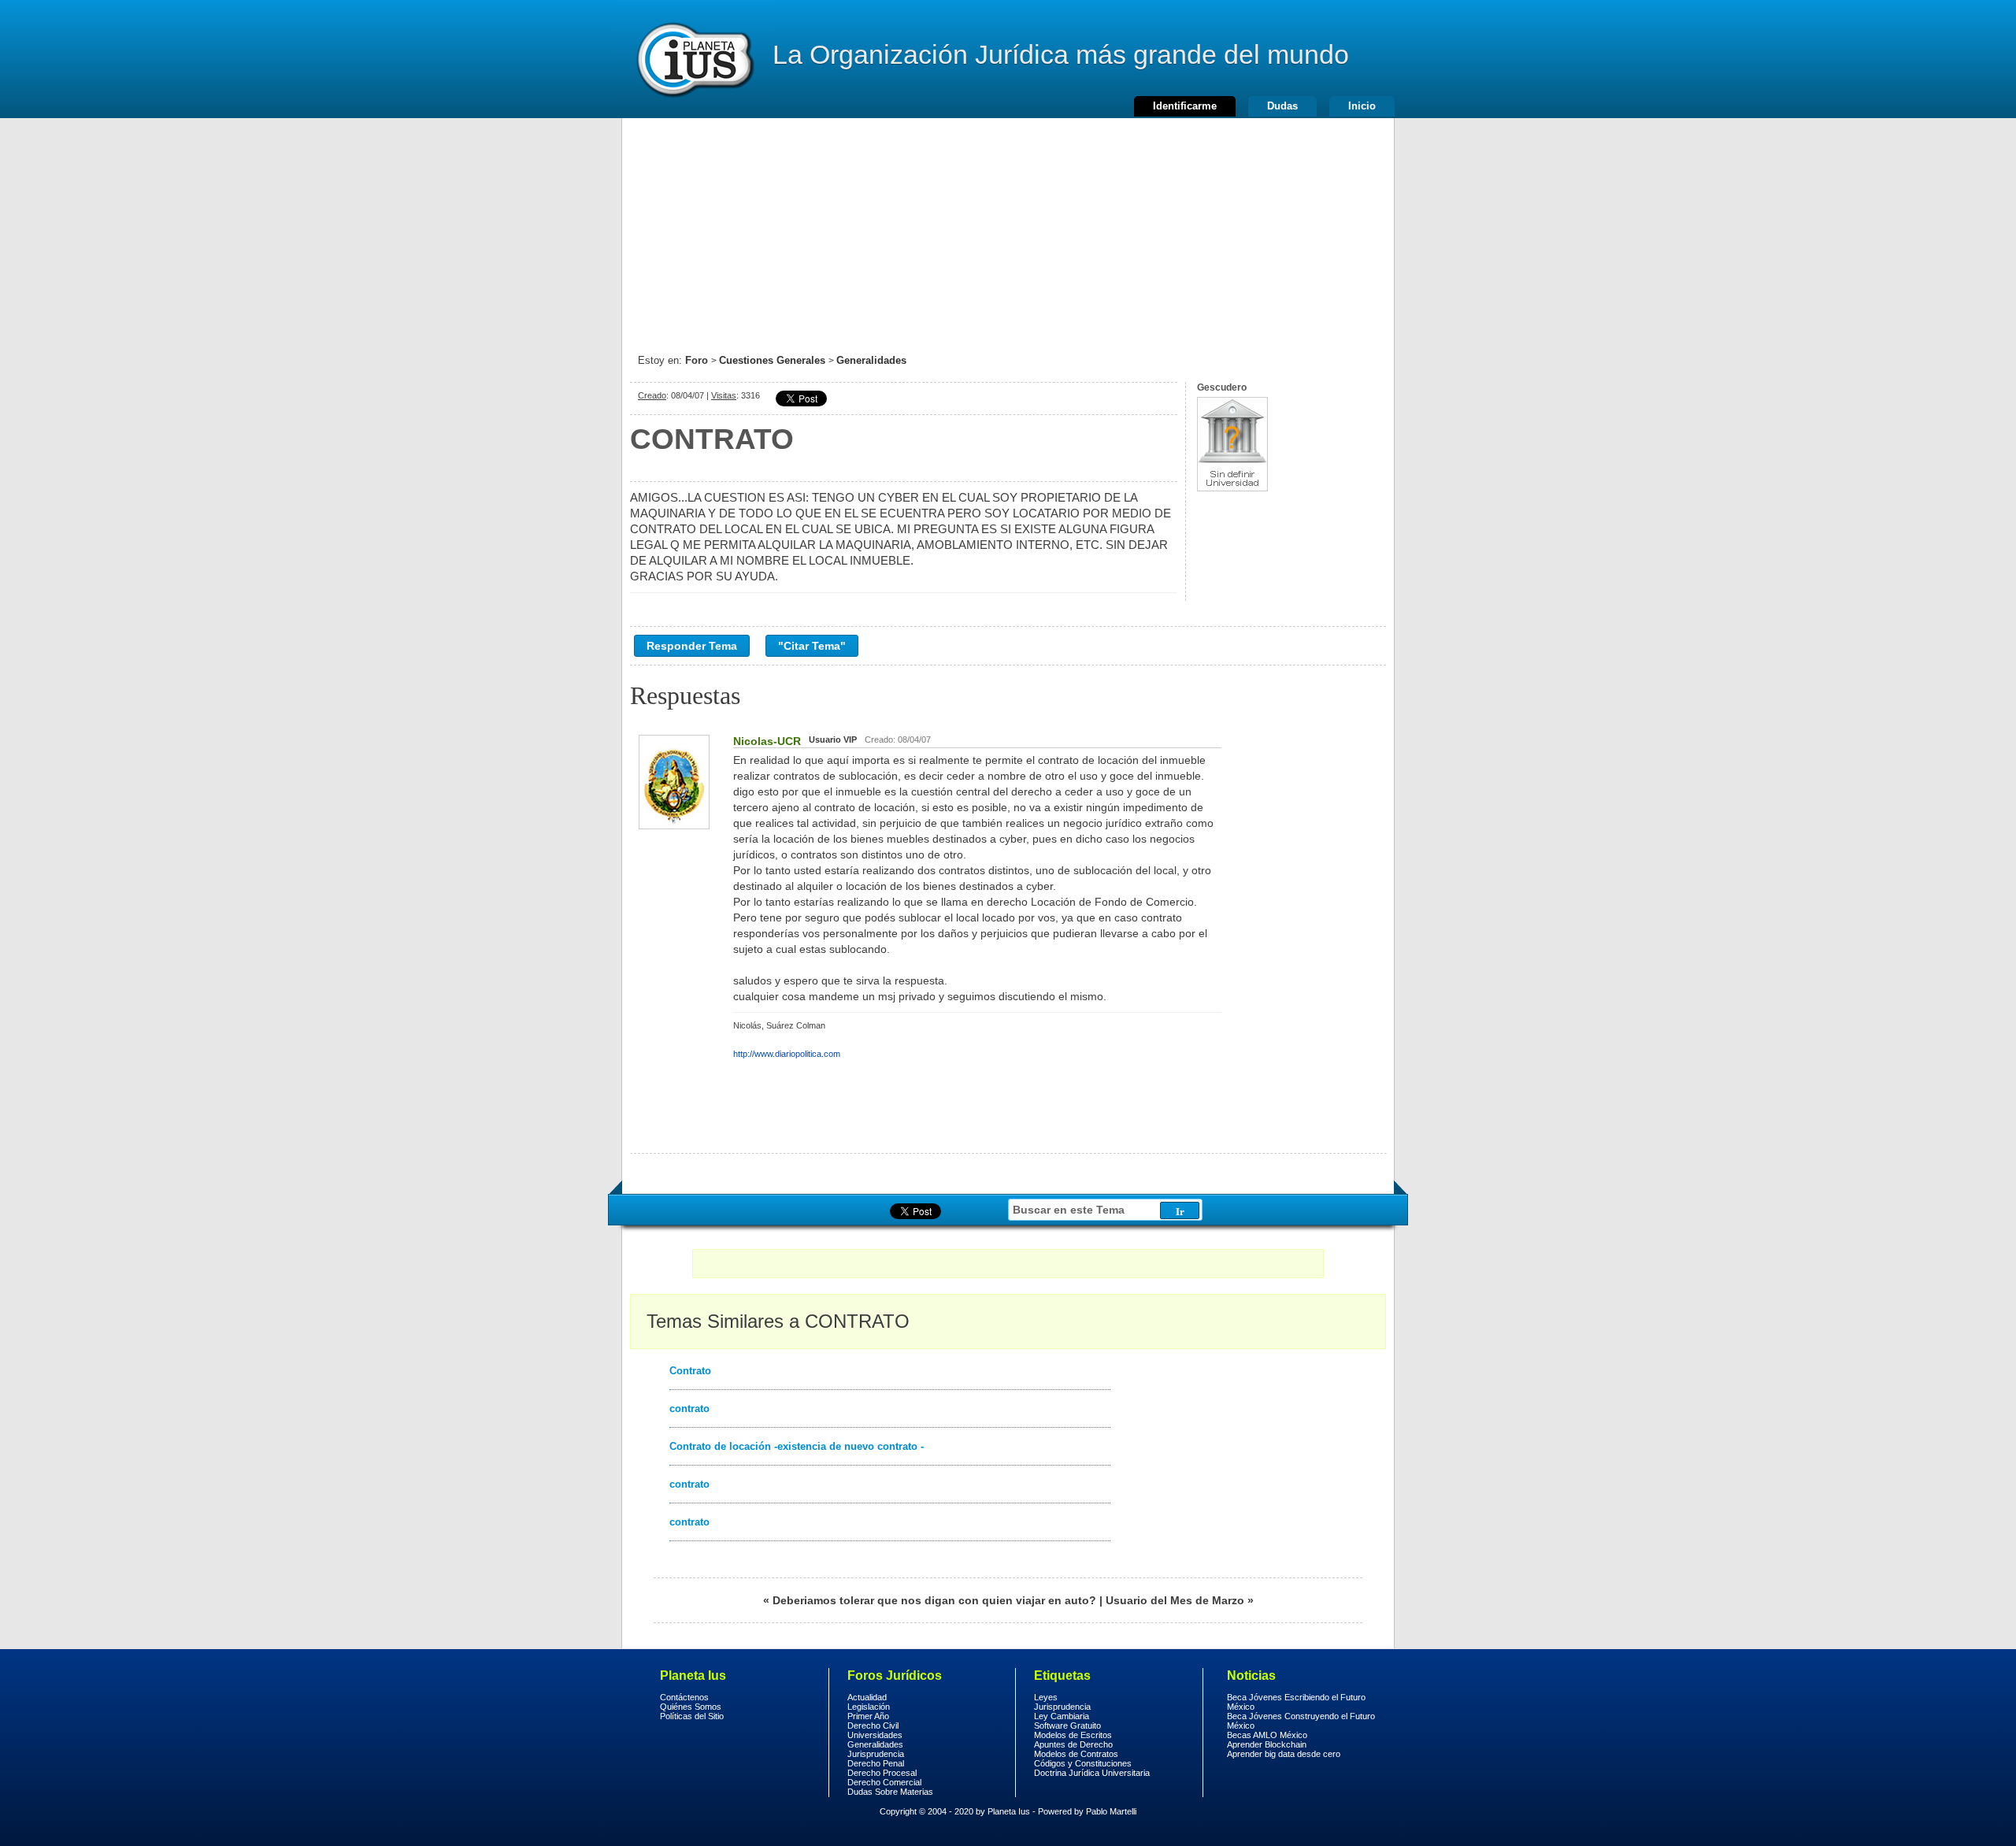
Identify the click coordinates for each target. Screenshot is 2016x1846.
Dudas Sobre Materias (890, 1792)
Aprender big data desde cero (1284, 1754)
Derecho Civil (873, 1726)
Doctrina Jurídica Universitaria (1092, 1773)
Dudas (1282, 106)
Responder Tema (692, 646)
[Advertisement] (1008, 228)
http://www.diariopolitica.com (787, 1054)
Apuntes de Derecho (1073, 1744)
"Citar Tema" (812, 646)
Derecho (694, 59)
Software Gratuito (1067, 1726)
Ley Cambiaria (1062, 1716)
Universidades (875, 1735)
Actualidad (867, 1697)
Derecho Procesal (882, 1773)
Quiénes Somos (691, 1707)
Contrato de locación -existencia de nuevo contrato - (797, 1446)
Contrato (690, 1371)
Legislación (869, 1707)
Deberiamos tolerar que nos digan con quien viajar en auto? (934, 1600)
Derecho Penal (876, 1763)
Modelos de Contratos (1076, 1754)
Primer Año (868, 1716)
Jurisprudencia (876, 1754)
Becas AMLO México (1267, 1735)
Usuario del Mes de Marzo (1175, 1600)
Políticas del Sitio (692, 1716)
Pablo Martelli (1111, 1811)
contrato (689, 1409)
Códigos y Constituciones (1083, 1763)
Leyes (1046, 1697)
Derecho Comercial (884, 1782)
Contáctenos (684, 1697)
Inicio (1362, 106)
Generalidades (871, 360)
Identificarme (1185, 106)
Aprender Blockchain (1267, 1744)
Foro (697, 360)
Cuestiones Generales (772, 360)
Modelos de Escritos (1073, 1735)
